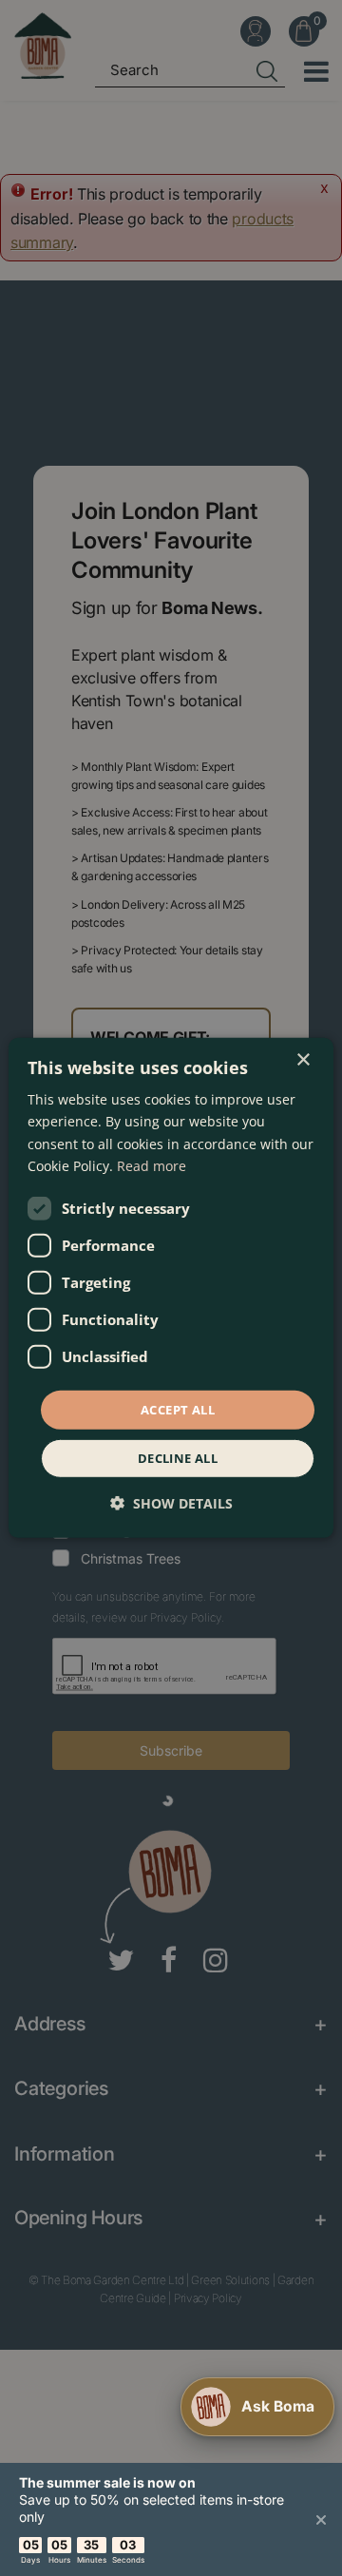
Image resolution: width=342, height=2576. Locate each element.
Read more (152, 1165)
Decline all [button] (178, 1458)
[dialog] (171, 1288)
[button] (171, 1503)
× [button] (303, 1060)
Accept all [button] (178, 1410)
